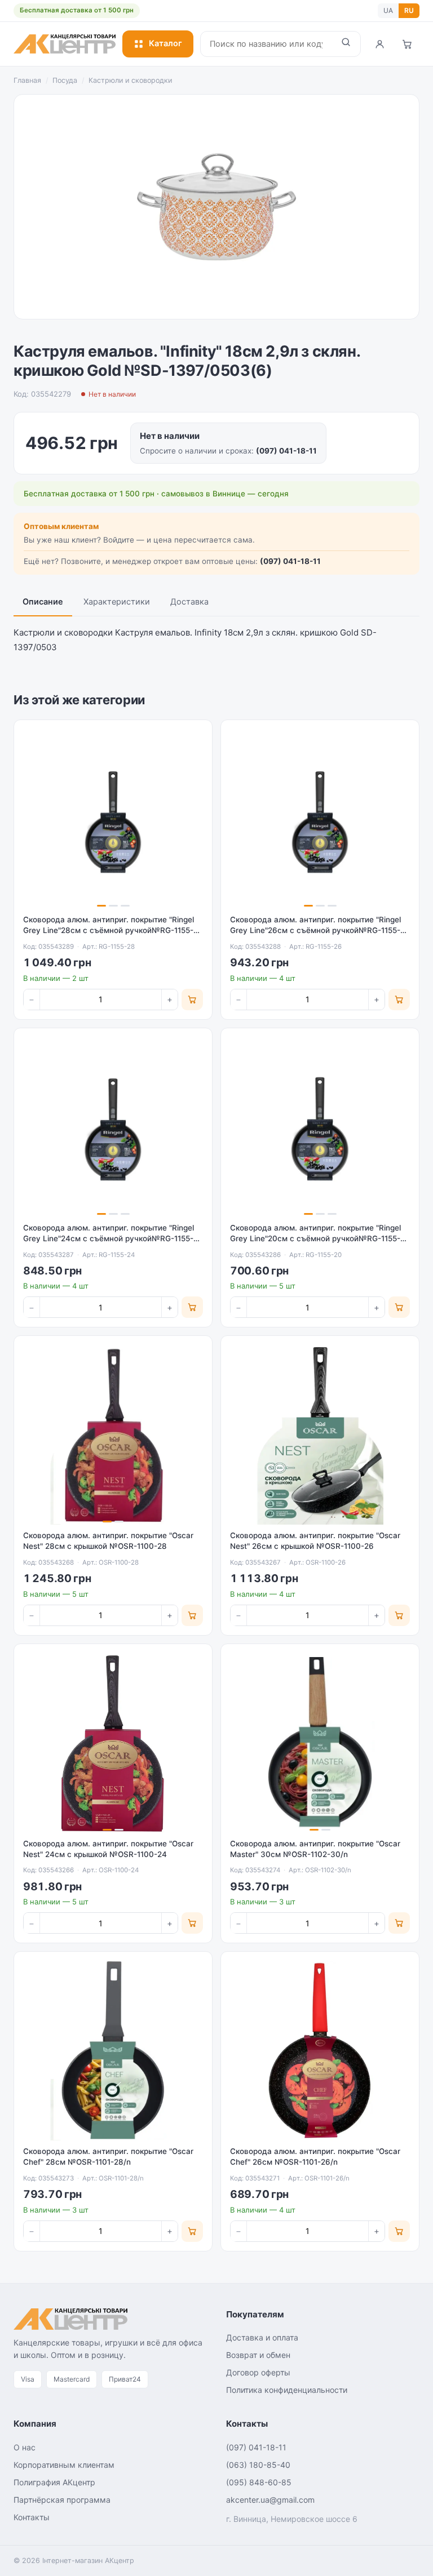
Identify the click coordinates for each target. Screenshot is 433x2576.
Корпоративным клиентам (64, 2465)
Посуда (65, 80)
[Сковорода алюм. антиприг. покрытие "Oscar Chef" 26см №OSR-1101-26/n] (320, 2051)
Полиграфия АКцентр (54, 2482)
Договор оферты (258, 2372)
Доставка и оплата (262, 2337)
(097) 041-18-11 (286, 451)
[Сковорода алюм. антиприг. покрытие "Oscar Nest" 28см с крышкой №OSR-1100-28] (113, 1435)
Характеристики (117, 602)
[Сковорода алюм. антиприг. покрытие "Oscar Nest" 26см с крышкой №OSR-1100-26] (320, 1435)
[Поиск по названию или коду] (346, 44)
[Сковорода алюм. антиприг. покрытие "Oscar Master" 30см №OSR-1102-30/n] (320, 1743)
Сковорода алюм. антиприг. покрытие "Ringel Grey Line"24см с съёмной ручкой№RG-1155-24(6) (109, 1238)
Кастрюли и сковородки (130, 80)
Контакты (32, 2517)
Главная (27, 80)
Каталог (165, 43)
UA (388, 10)
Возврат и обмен (258, 2355)
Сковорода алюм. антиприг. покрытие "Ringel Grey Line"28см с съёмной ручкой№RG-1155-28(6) (109, 930)
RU (409, 10)
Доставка (189, 602)
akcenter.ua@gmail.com (270, 2500)
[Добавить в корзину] (192, 1000)
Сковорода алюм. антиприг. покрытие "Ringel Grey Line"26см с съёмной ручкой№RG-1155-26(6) (315, 930)
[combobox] (266, 44)
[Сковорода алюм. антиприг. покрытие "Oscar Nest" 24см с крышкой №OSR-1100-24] (113, 1743)
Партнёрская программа (62, 2500)
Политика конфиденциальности (287, 2390)
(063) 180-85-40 (258, 2465)
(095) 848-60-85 (259, 2482)
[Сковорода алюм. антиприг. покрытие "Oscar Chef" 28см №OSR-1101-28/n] (113, 2051)
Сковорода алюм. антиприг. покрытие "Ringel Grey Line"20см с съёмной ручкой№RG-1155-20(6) (315, 1238)
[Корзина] (407, 44)
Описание (43, 602)
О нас (25, 2447)
